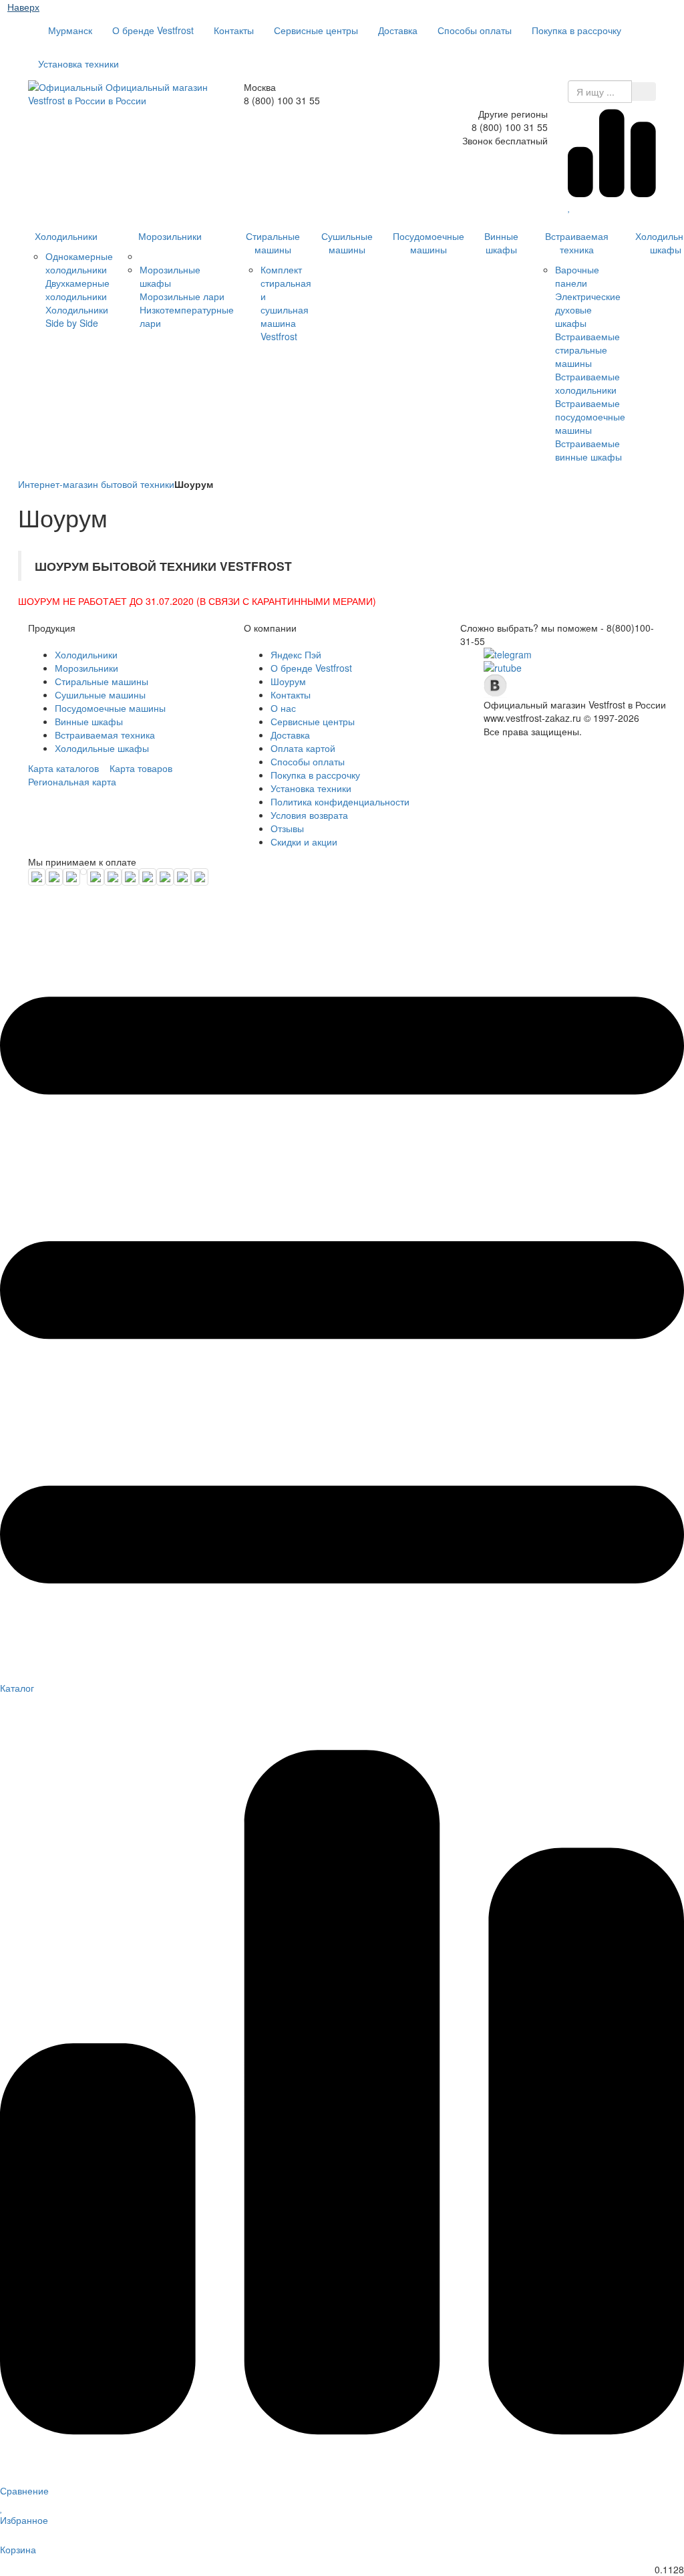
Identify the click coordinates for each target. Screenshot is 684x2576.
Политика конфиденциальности (340, 801)
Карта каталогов (63, 768)
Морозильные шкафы (170, 276)
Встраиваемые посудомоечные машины (590, 416)
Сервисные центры (316, 30)
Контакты (234, 30)
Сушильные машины (347, 243)
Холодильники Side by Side (77, 316)
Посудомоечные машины (429, 243)
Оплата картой (303, 748)
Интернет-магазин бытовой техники (96, 484)
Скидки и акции (304, 842)
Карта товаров (141, 768)
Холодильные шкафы (102, 748)
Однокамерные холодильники (79, 263)
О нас (283, 708)
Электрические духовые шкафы (588, 309)
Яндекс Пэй (296, 654)
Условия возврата (309, 815)
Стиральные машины (273, 243)
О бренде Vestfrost (153, 30)
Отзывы (287, 828)
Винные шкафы (501, 243)
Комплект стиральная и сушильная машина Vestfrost (286, 303)
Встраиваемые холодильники (587, 383)
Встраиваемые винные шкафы (588, 450)
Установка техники (78, 63)
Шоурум (288, 681)
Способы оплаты (475, 30)
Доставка (398, 30)
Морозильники (170, 236)
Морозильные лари (182, 296)
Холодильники (66, 236)
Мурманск (69, 30)
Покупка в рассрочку (576, 30)
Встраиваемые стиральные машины (587, 350)
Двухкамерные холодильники (77, 289)
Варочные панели (577, 276)
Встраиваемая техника (577, 243)
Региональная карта (72, 781)
